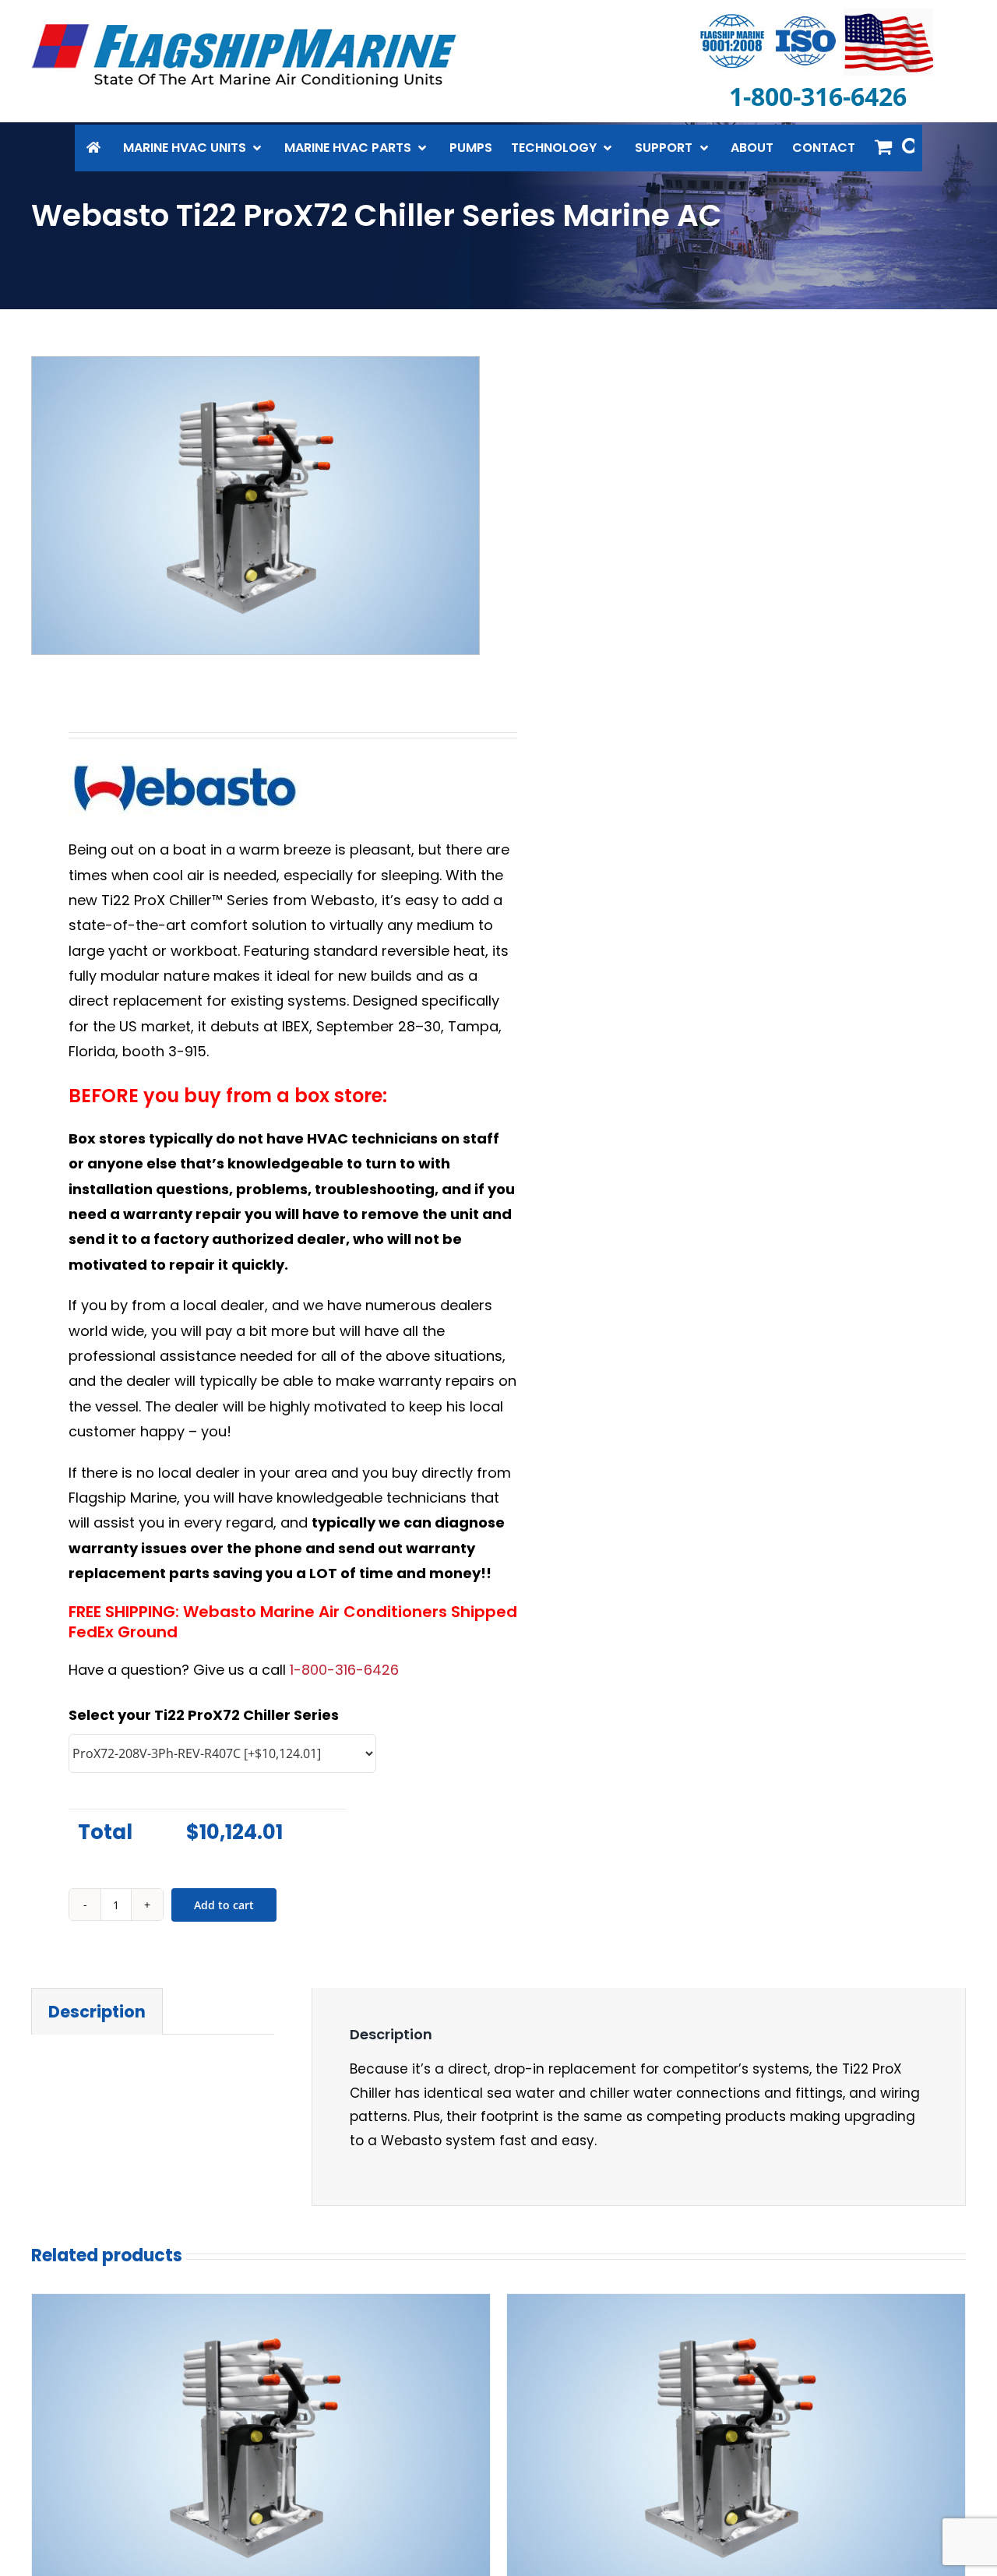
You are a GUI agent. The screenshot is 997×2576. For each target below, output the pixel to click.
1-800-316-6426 (344, 1670)
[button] (911, 146)
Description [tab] (97, 2012)
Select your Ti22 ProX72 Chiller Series (204, 1715)
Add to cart (224, 1905)
